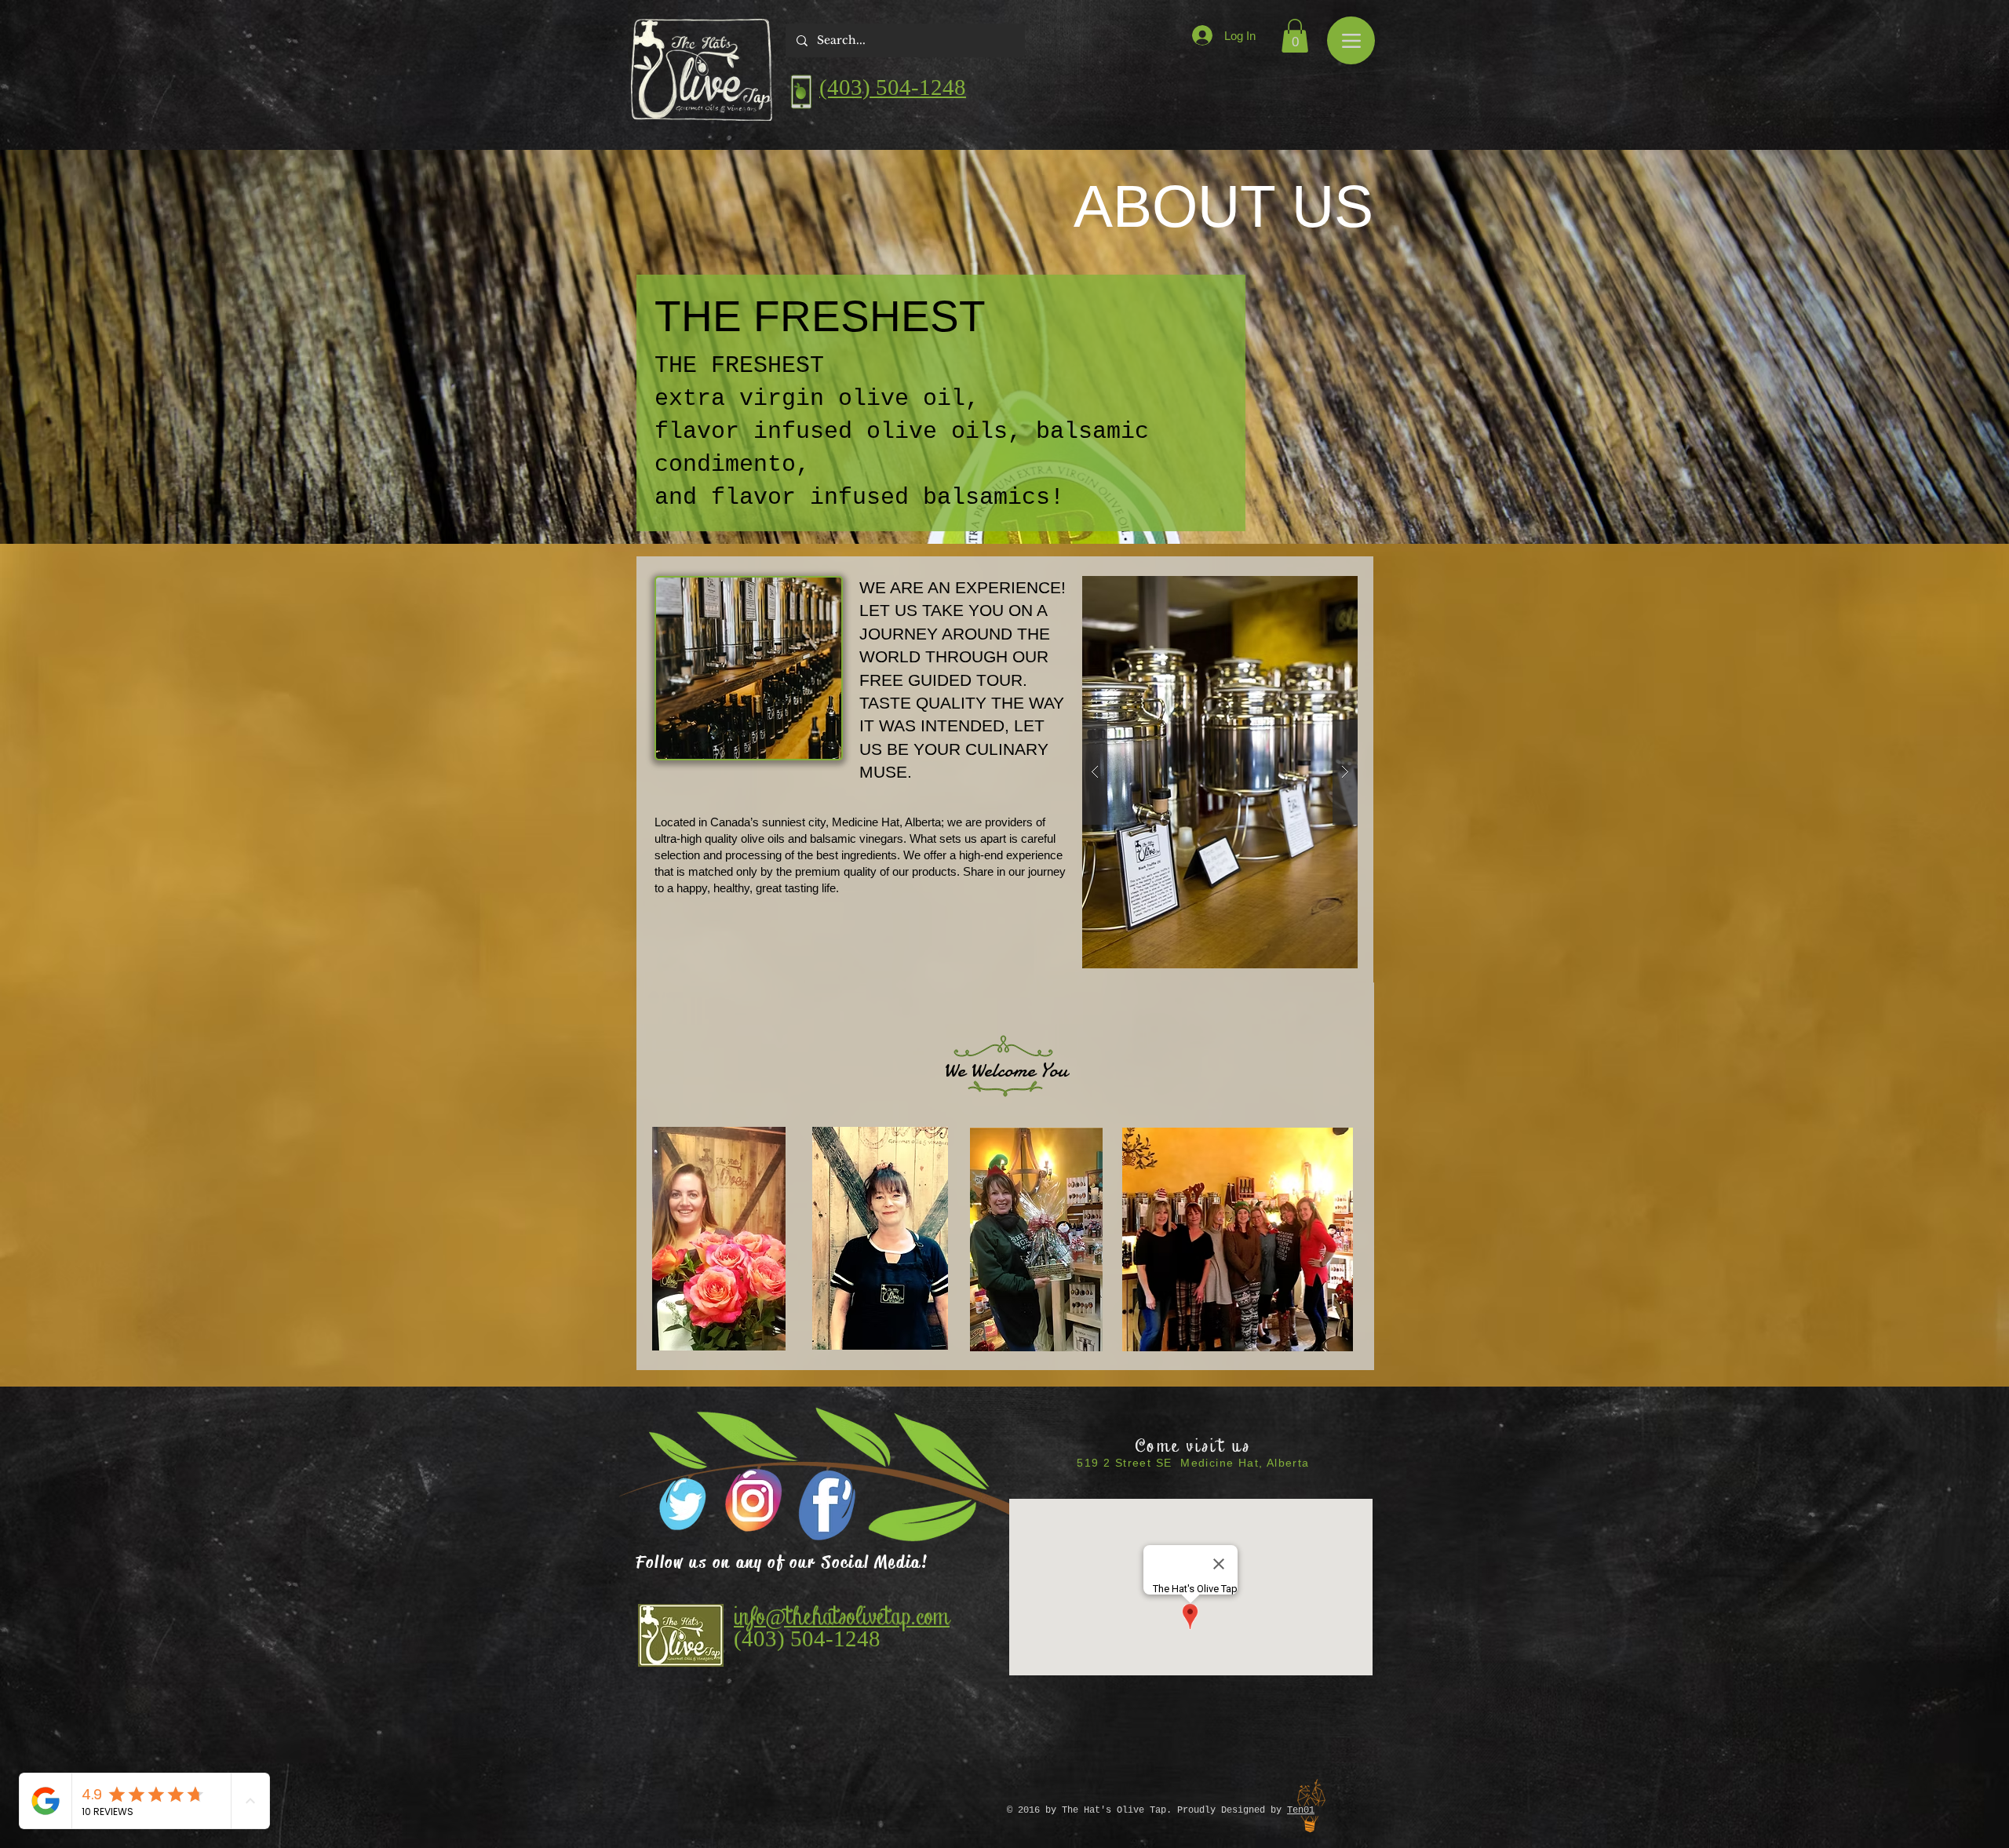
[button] (1295, 36)
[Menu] (1351, 40)
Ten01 (1301, 1810)
